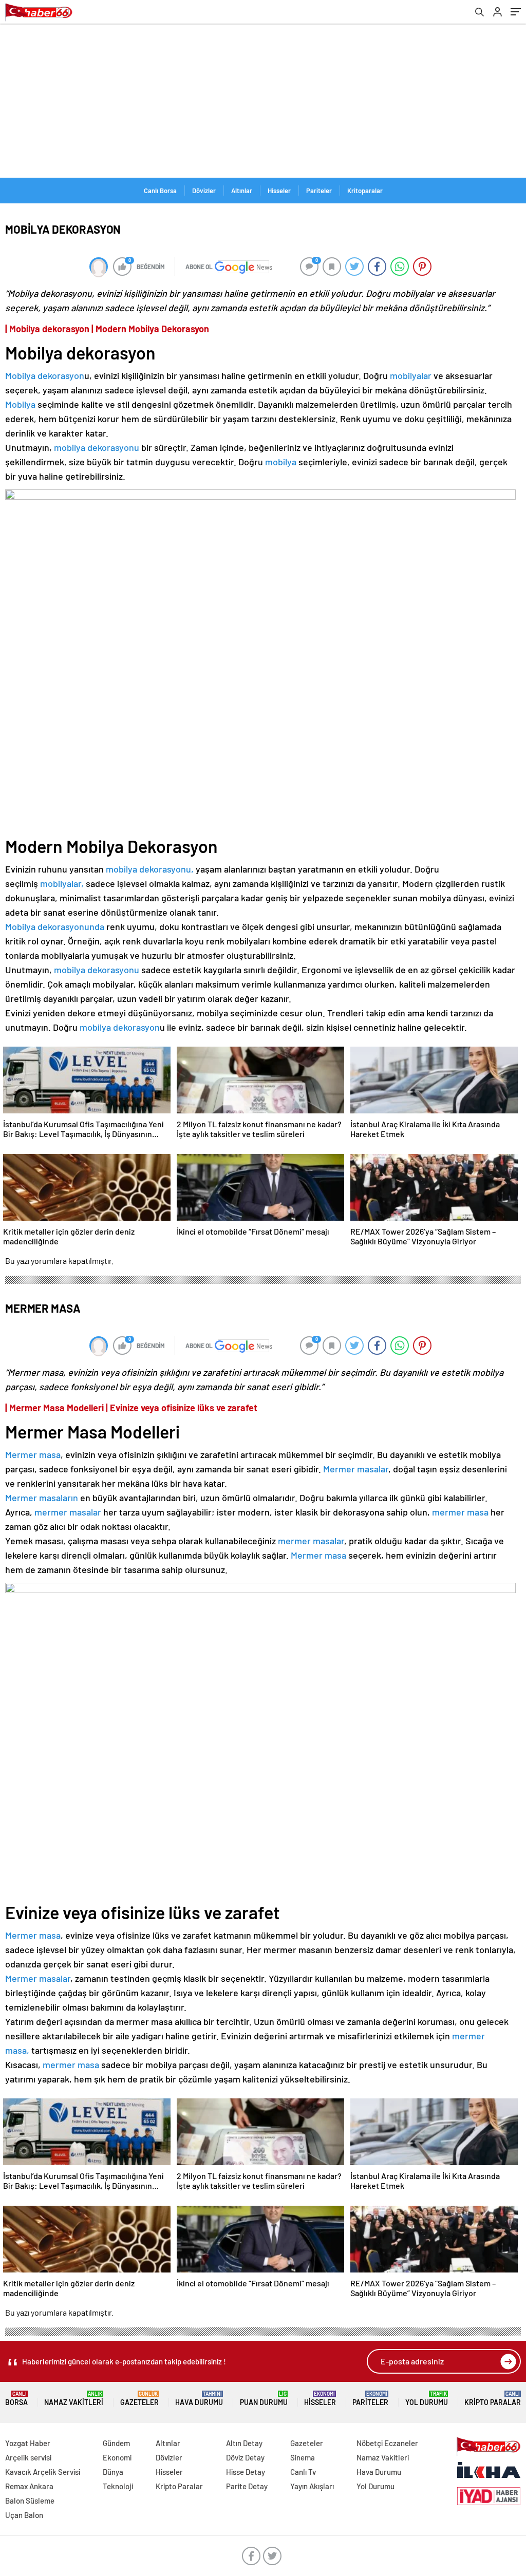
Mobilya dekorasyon (45, 375)
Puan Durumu (264, 2399)
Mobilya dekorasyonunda (55, 926)
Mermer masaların (43, 1498)
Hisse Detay (246, 2472)
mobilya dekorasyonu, (150, 869)
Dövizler (204, 191)
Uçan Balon (24, 2515)
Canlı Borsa (160, 191)
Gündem (116, 2443)
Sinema (303, 2457)
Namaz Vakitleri (74, 2399)
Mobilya (20, 404)
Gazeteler (139, 2399)
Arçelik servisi (28, 2457)
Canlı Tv (303, 2472)
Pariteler (319, 191)
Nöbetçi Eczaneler (387, 2443)
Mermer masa (33, 1454)
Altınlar (242, 191)
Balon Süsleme (30, 2501)
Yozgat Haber (28, 2443)
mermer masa (460, 1512)
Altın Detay (244, 2443)
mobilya (281, 462)
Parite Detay (247, 2486)
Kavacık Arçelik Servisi (43, 2472)
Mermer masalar (356, 1469)
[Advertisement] (263, 101)
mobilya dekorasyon (120, 1027)
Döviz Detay (245, 2457)
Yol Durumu (427, 2399)
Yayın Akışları (312, 2486)
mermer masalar (69, 1512)
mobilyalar (411, 375)
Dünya (113, 2472)
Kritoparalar (365, 191)
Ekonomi (117, 2457)
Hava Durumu (199, 2399)
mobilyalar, (62, 883)
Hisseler (279, 191)
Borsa (16, 2399)
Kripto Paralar (493, 2399)
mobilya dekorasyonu (97, 447)
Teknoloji (118, 2486)
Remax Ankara (29, 2486)
